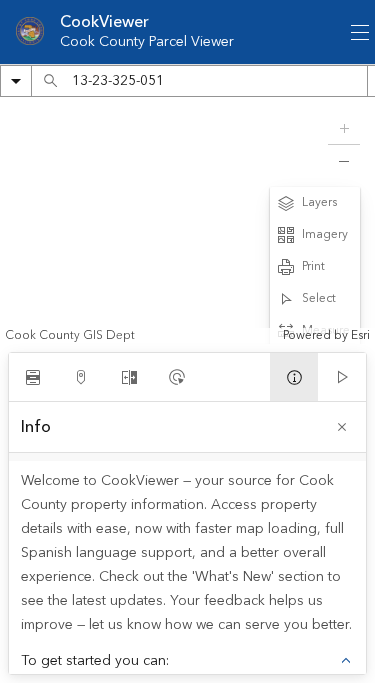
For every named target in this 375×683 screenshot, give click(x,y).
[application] (187, 220)
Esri (360, 335)
